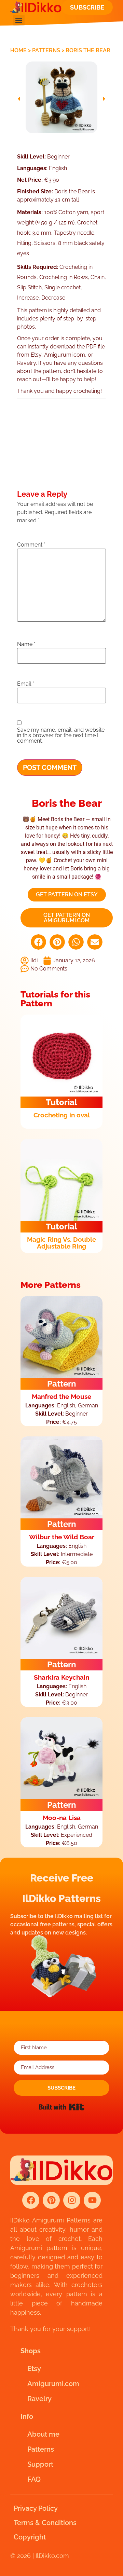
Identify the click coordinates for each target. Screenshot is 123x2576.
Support (40, 2464)
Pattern (62, 1384)
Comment (31, 545)
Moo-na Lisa (62, 1818)
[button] (19, 20)
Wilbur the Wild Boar (62, 1537)
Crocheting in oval (62, 1115)
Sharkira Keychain (61, 1677)
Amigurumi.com (53, 2384)
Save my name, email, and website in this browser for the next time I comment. (61, 735)
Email (26, 684)
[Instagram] (72, 2200)
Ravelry (39, 2399)
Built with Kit (62, 2107)
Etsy (34, 2369)
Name (26, 644)
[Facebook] (31, 2200)
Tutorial (61, 1102)
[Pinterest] (51, 2200)
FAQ (34, 2479)
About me (43, 2434)
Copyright (30, 2537)
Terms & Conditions (45, 2523)
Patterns (46, 50)
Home (18, 50)
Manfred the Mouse (61, 1396)
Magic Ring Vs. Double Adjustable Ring (61, 1243)
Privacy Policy (36, 2508)
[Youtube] (92, 2200)
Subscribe (87, 7)
